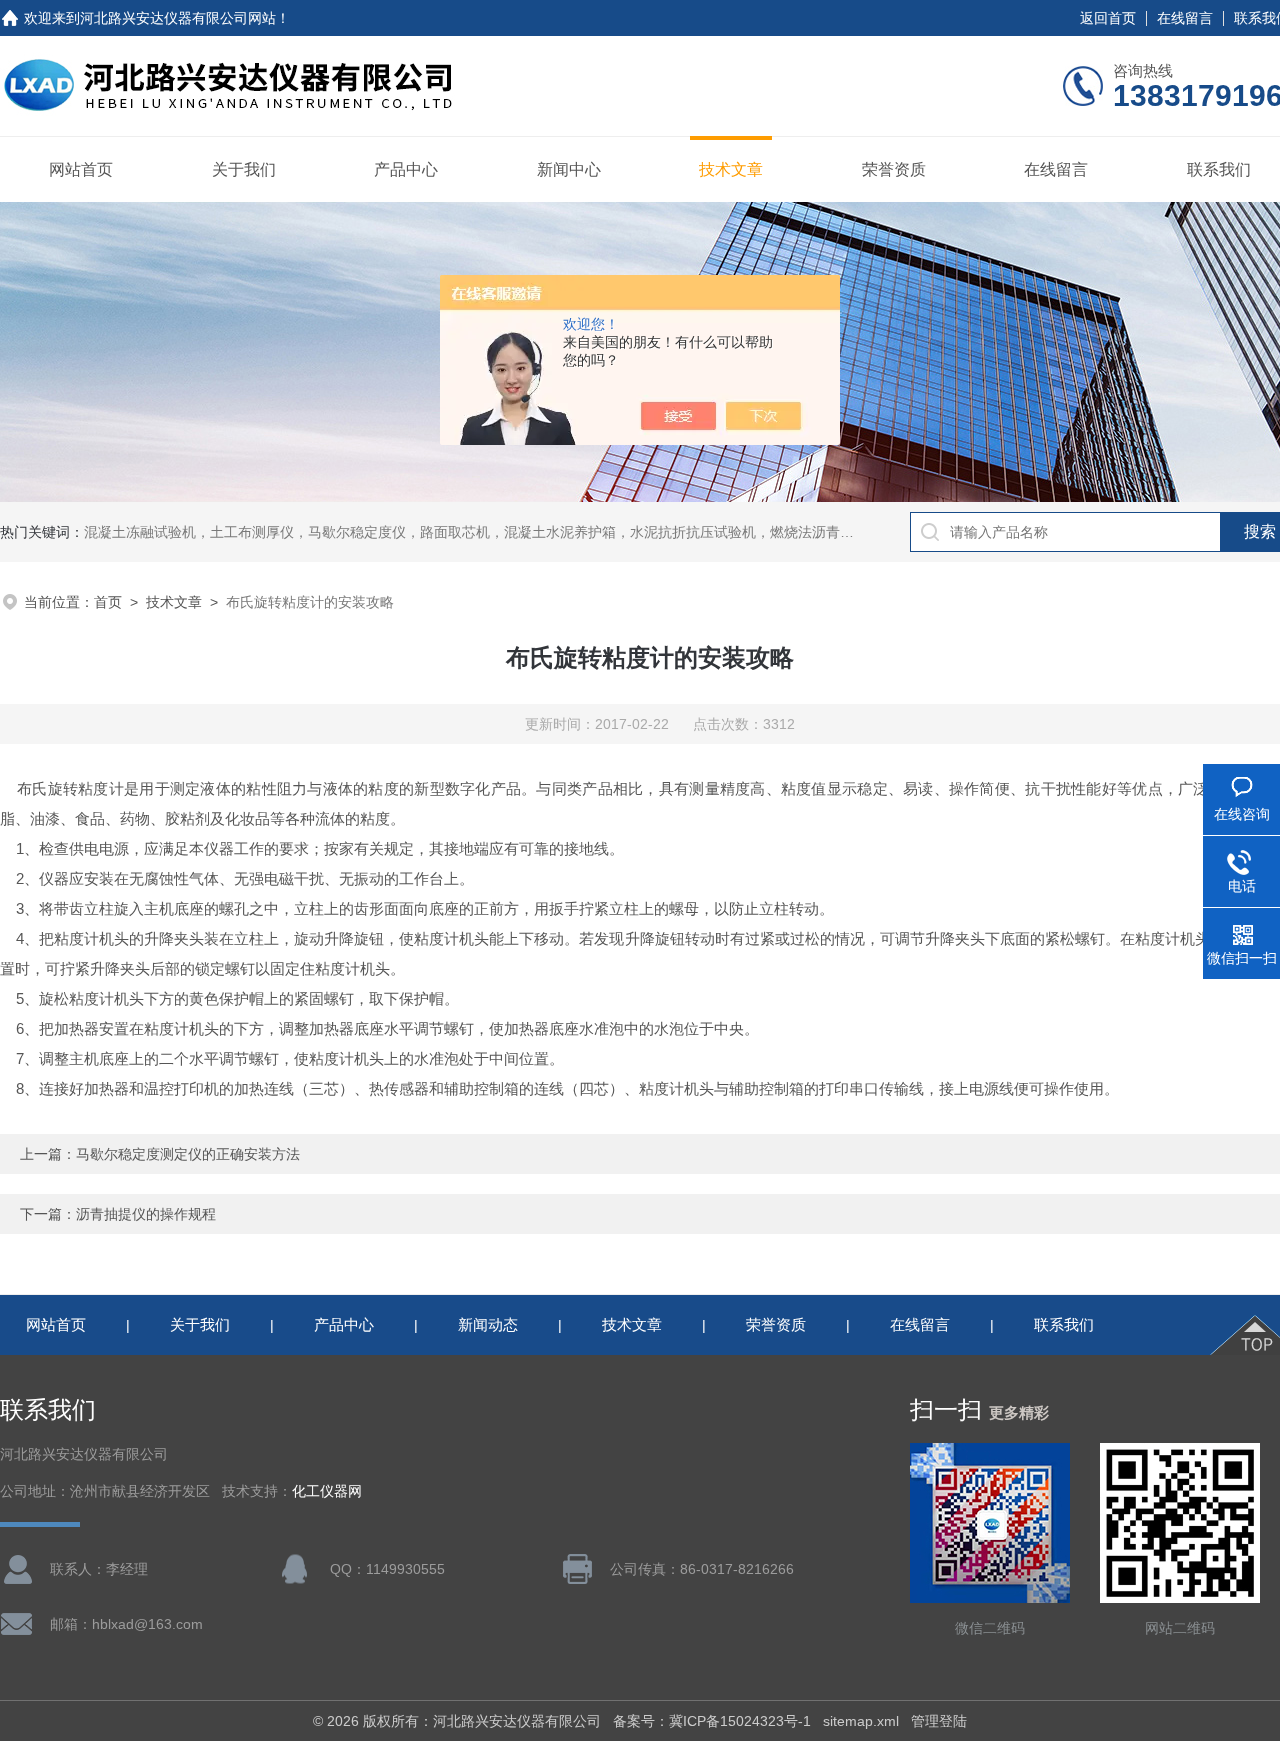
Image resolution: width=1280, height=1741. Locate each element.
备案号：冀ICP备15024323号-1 (712, 1721)
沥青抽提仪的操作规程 (146, 1214)
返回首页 (1108, 18)
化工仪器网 (327, 1491)
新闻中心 (569, 169)
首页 (108, 602)
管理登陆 (939, 1721)
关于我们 (244, 169)
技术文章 (731, 169)
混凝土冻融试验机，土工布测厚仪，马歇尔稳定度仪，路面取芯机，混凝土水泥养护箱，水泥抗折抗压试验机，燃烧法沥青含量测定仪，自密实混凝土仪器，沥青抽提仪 (602, 532)
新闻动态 (488, 1324)
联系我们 (1219, 169)
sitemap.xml (861, 1721)
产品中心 (406, 169)
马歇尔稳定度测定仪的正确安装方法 (188, 1154)
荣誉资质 (894, 169)
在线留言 (1185, 18)
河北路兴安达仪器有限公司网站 (178, 18)
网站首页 (81, 169)
